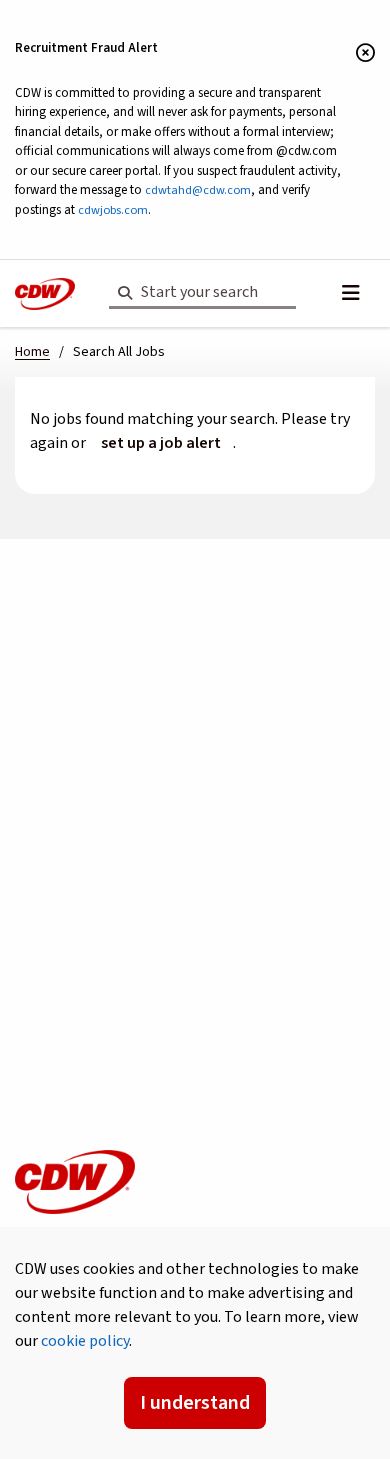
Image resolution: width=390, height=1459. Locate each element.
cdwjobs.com (113, 210)
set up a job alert (161, 443)
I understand (195, 1403)
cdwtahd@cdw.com (198, 190)
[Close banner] (365, 54)
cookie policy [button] (85, 1341)
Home (32, 352)
